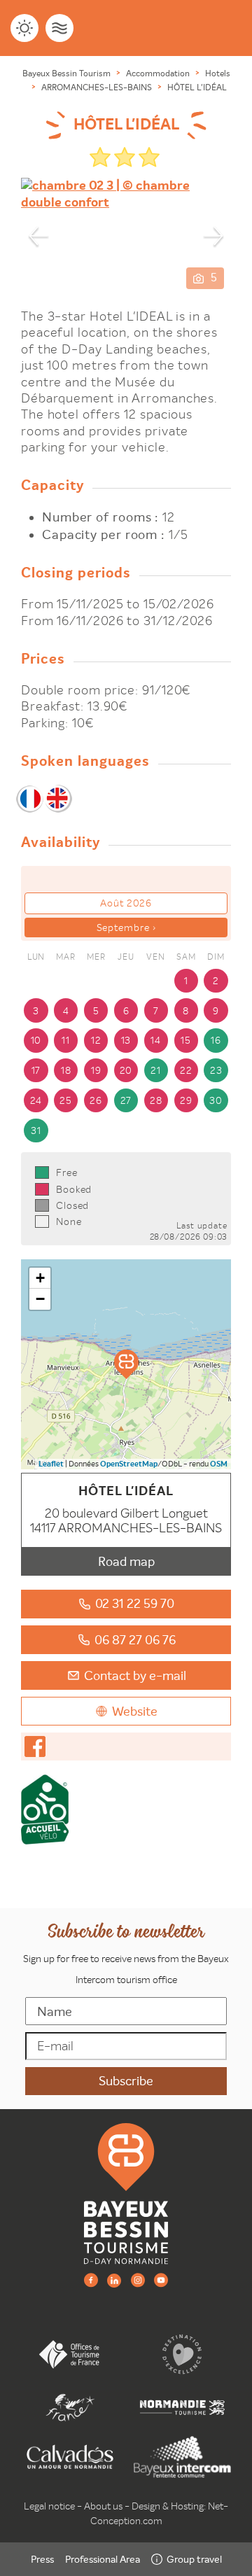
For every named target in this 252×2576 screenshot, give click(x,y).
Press (42, 2559)
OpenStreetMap (129, 1464)
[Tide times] (59, 28)
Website (135, 1711)
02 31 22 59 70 (135, 1603)
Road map (126, 1561)
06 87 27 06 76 (135, 1640)
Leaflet (51, 1464)
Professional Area (103, 2559)
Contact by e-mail (135, 1675)
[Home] (126, 2193)
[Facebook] (91, 2280)
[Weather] (24, 28)
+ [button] (40, 1278)
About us (103, 2506)
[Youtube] (161, 2280)
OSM (219, 1464)
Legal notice (49, 2506)
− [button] (40, 1299)
